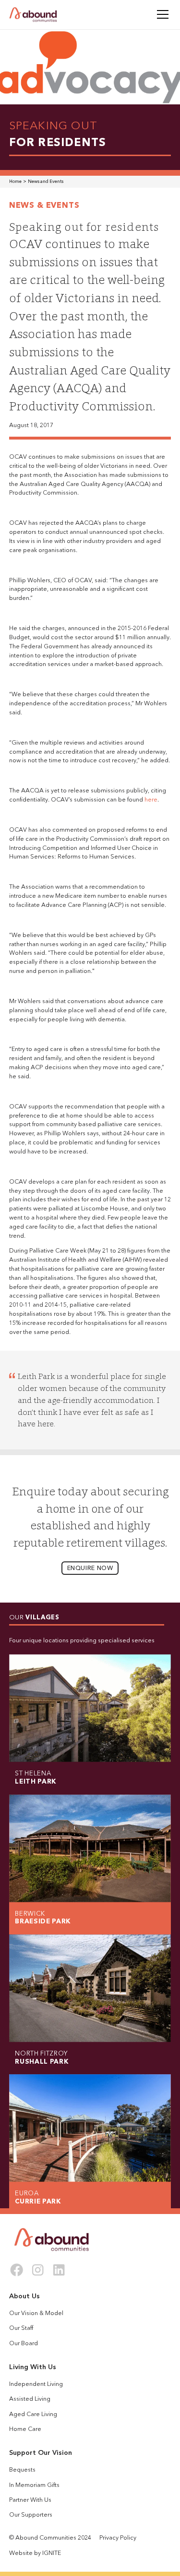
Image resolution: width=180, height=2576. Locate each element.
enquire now (90, 1569)
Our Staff (21, 2328)
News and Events (46, 182)
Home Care (25, 2429)
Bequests (22, 2470)
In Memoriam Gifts (34, 2486)
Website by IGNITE (35, 2553)
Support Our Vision (41, 2453)
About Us (24, 2296)
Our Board (24, 2344)
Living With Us (33, 2367)
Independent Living (36, 2384)
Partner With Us (30, 2500)
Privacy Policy (118, 2538)
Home (15, 182)
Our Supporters (31, 2515)
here (151, 800)
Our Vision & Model (36, 2314)
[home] (33, 15)
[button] (161, 14)
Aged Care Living (33, 2415)
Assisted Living (30, 2399)
